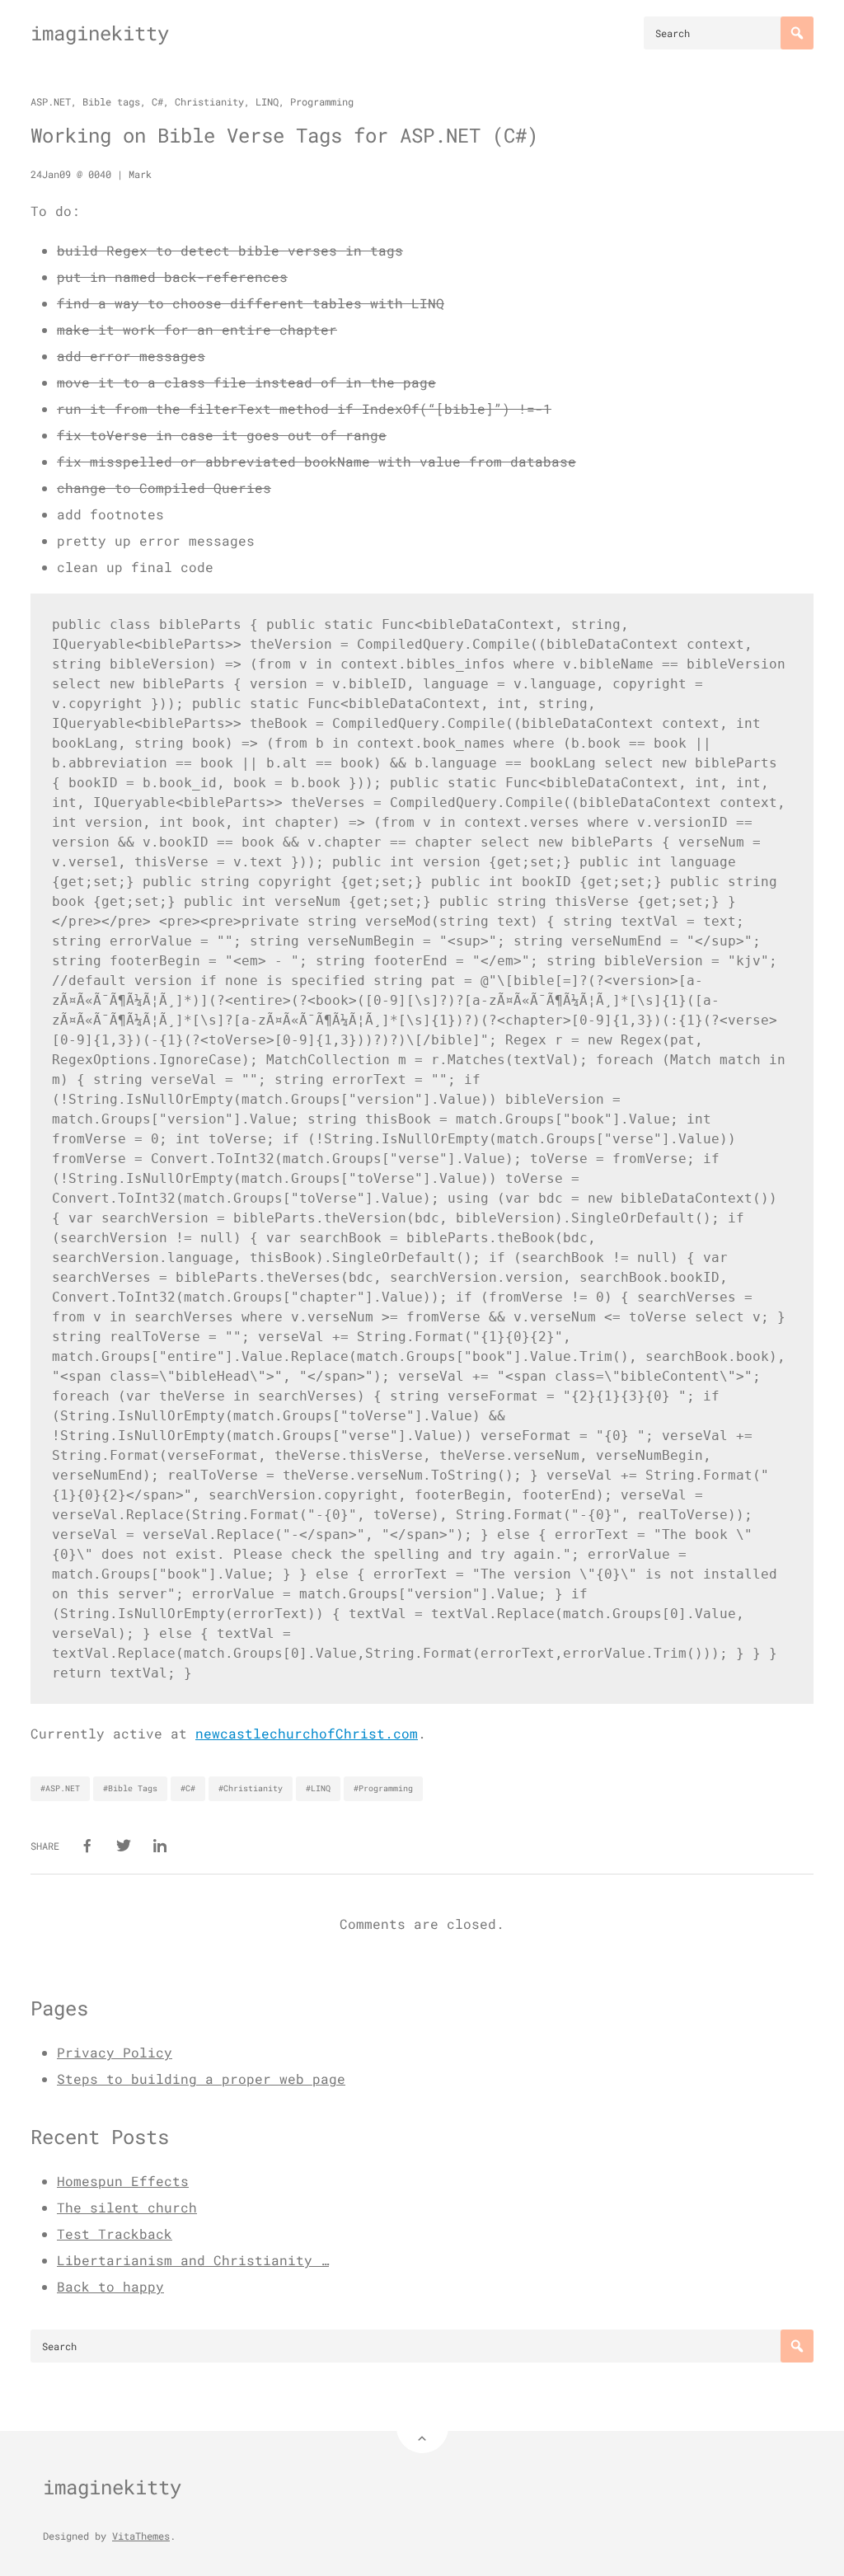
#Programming (383, 1788)
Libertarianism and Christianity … (193, 2260)
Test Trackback (115, 2233)
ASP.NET (51, 101)
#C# (188, 1788)
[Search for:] (729, 33)
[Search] (797, 33)
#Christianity (251, 1788)
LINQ (267, 101)
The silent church (127, 2207)
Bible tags (111, 101)
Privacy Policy (115, 2052)
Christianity (209, 101)
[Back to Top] (422, 2427)
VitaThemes (141, 2536)
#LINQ (318, 1788)
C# (157, 101)
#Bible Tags (130, 1788)
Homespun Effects (123, 2181)
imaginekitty (100, 33)
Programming (322, 101)
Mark (140, 174)
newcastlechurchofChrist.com (307, 1733)
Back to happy (110, 2286)
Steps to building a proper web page (201, 2079)
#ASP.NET (60, 1788)
